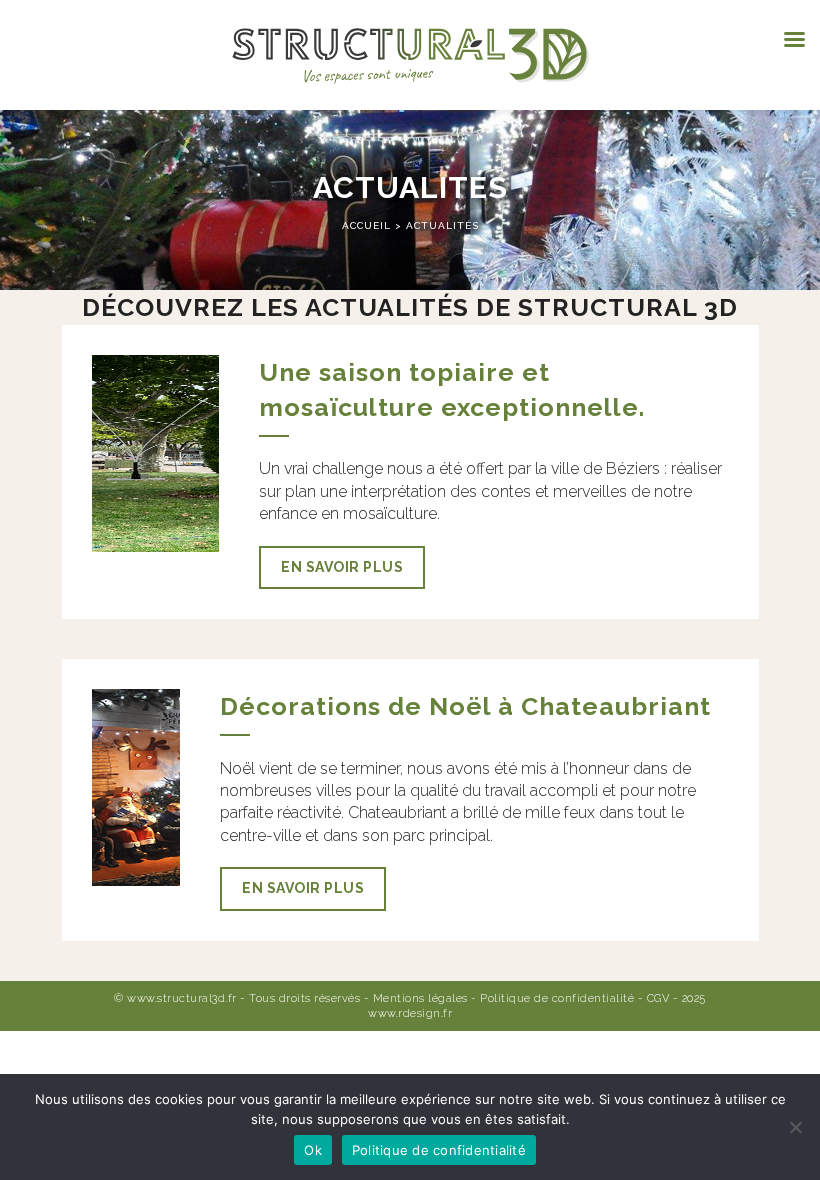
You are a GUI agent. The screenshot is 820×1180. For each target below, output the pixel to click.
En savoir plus (342, 567)
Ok (313, 1150)
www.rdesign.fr (410, 1013)
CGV (658, 998)
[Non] (795, 1127)
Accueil (368, 225)
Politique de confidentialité (557, 998)
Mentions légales (420, 998)
